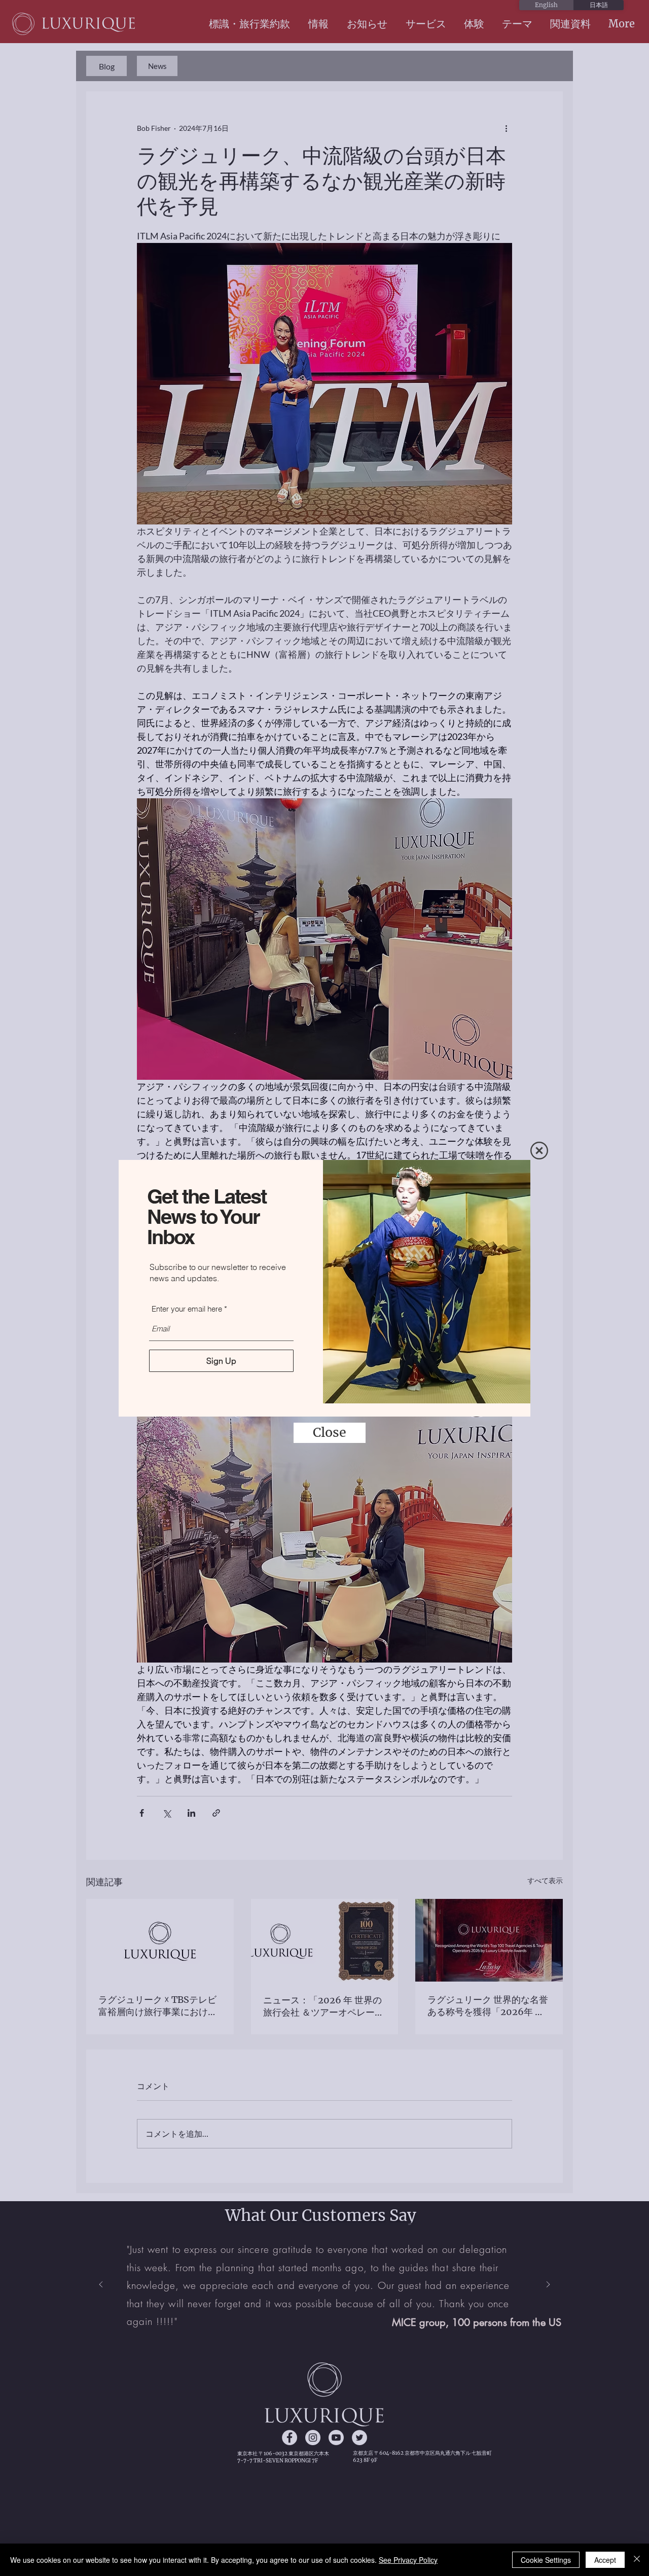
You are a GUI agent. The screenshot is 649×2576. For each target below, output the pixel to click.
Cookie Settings (546, 2560)
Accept (605, 2560)
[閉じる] (637, 2560)
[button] (539, 1151)
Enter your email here (187, 1309)
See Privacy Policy (408, 2560)
